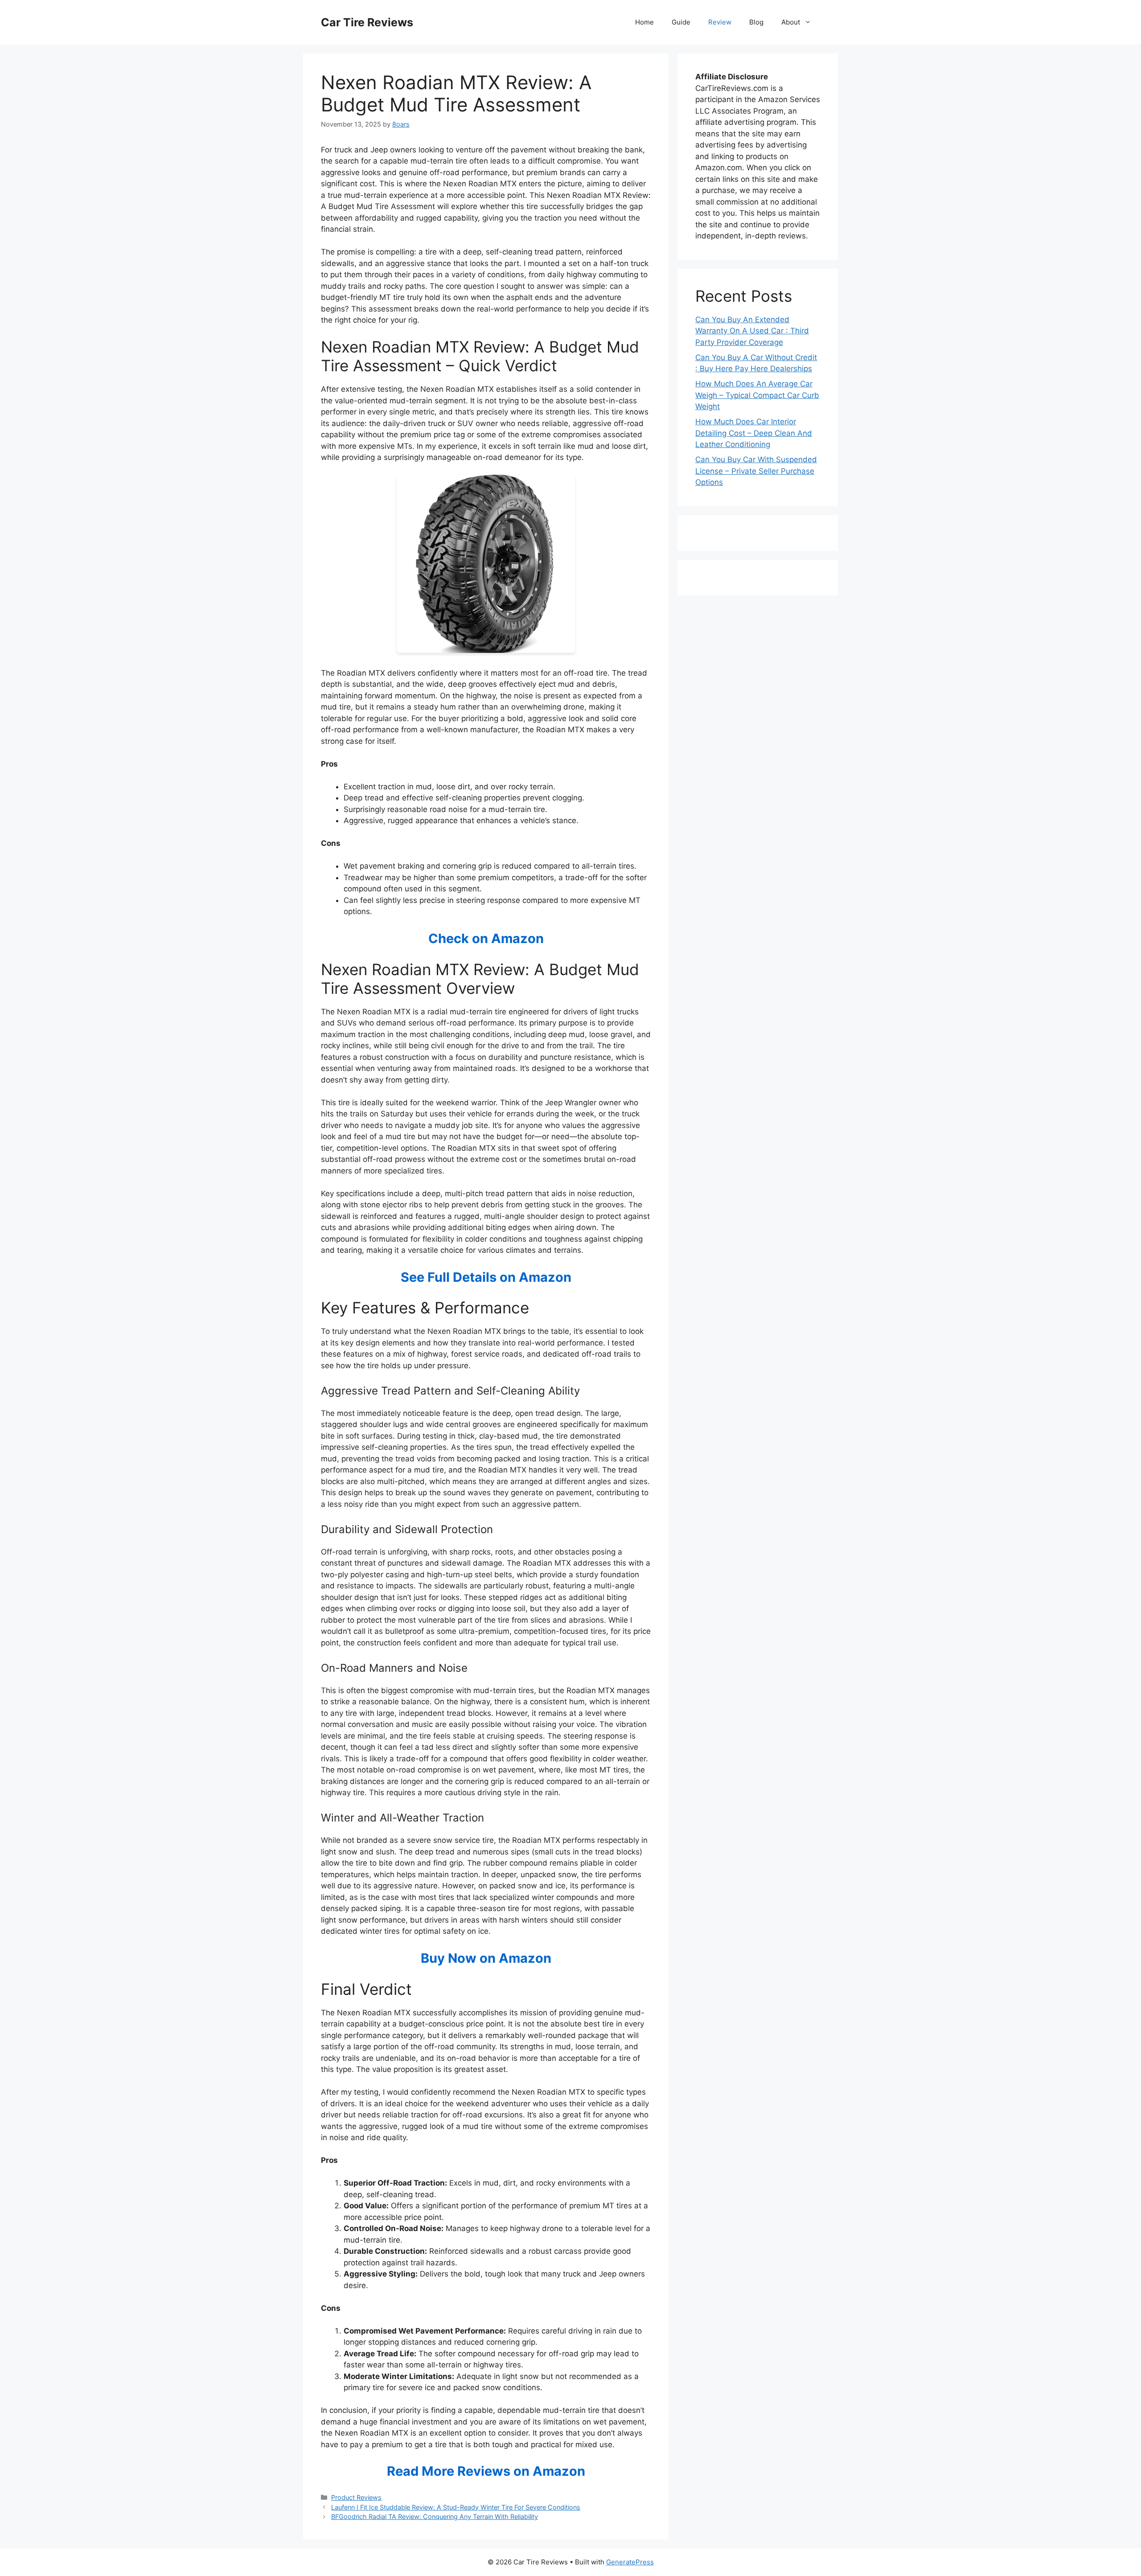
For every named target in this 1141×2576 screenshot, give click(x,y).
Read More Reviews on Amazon (486, 2471)
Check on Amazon (486, 938)
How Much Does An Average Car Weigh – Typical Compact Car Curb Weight (757, 395)
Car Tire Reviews (367, 22)
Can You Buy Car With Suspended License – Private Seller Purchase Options (756, 471)
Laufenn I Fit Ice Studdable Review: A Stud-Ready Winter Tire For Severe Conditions (456, 2507)
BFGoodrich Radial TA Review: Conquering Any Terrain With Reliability (435, 2517)
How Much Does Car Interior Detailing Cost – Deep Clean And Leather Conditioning (754, 433)
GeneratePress (630, 2562)
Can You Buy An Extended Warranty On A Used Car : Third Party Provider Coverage (752, 331)
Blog (756, 22)
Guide (681, 22)
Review (720, 22)
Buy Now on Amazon (486, 1958)
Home (644, 22)
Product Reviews (356, 2497)
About (791, 22)
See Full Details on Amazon (486, 1277)
